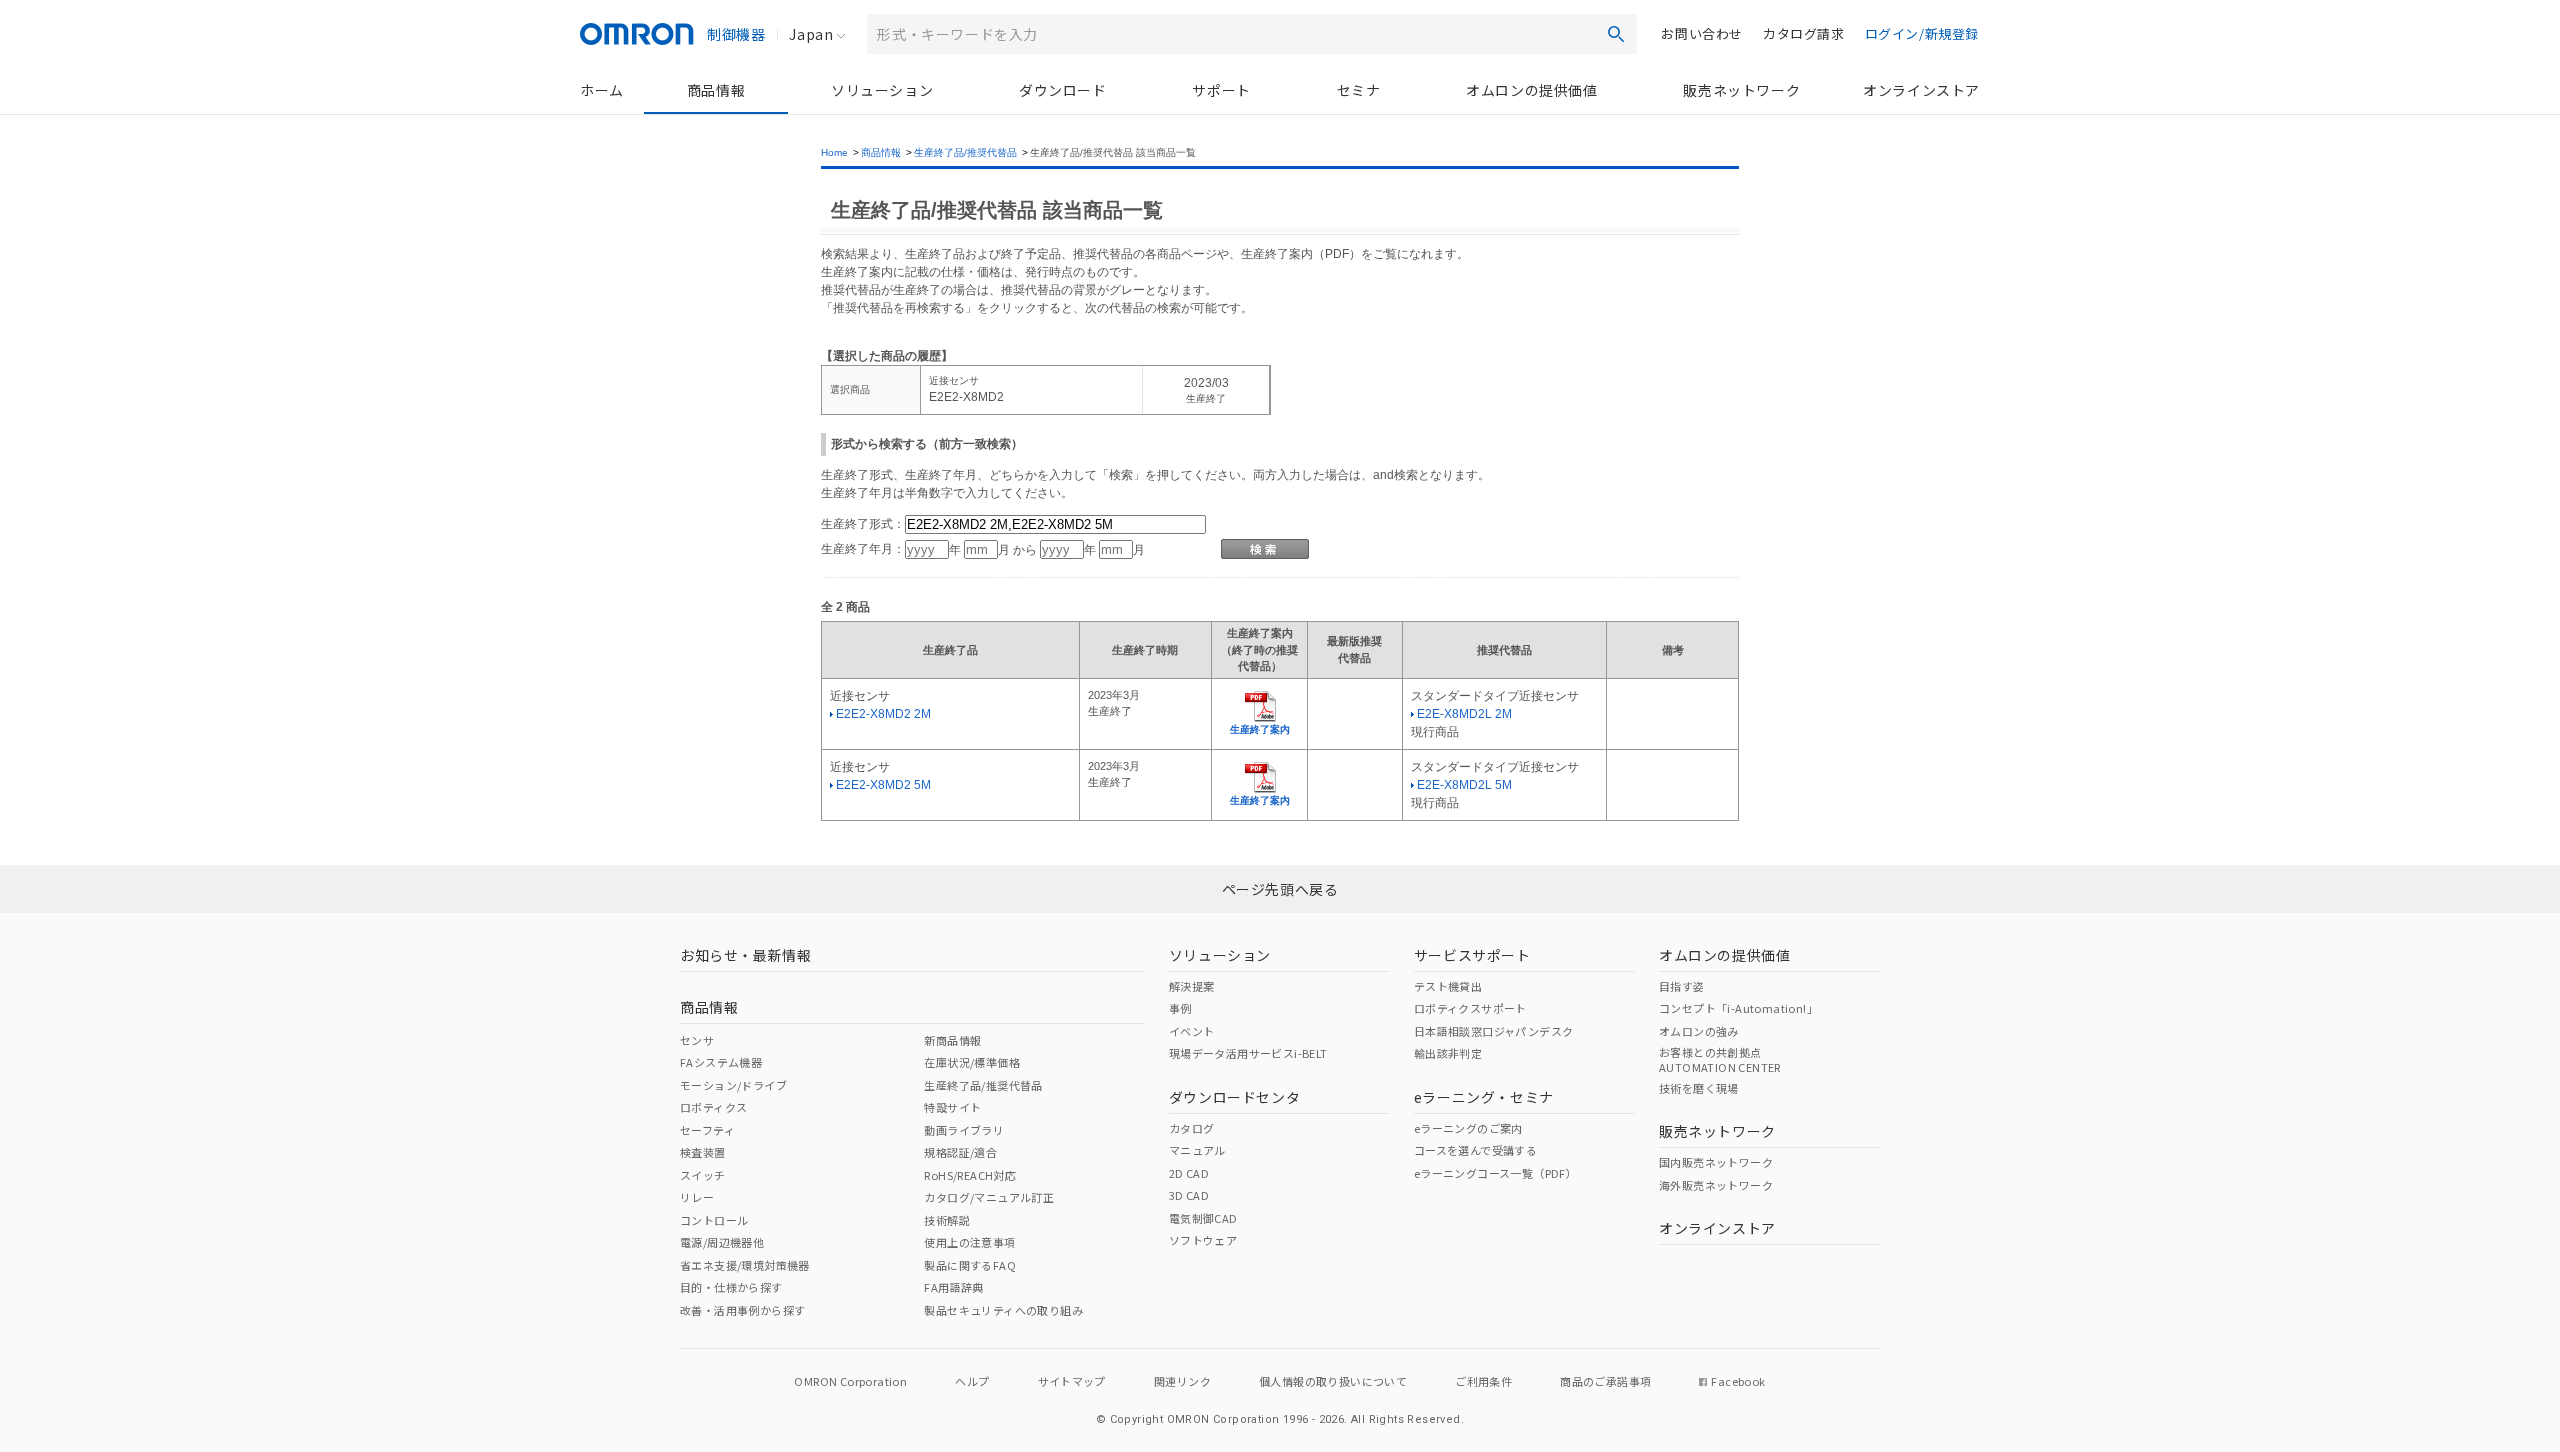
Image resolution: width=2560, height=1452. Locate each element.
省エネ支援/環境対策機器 (745, 1265)
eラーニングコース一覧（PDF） (1495, 1173)
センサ (697, 1040)
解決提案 (1192, 986)
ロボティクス (713, 1107)
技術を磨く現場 (1699, 1088)
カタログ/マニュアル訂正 (989, 1197)
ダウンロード (1063, 90)
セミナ (1359, 90)
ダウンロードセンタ (1234, 1097)
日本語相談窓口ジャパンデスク (1494, 1031)
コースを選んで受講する (1475, 1150)
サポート (1221, 90)
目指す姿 (1682, 986)
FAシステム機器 (721, 1062)
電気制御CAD (1203, 1218)
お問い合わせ (1702, 33)
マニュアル (1197, 1150)
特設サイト (952, 1107)
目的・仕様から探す (731, 1287)
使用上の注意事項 (969, 1242)
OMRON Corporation (850, 1381)
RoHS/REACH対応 (970, 1175)
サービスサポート (1472, 955)
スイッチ (703, 1175)
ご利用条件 (1483, 1381)
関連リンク (1182, 1381)
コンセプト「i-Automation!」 (1738, 1008)
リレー (697, 1197)
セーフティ (707, 1130)
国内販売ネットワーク (1716, 1162)
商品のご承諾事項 (1605, 1381)
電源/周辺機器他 (722, 1242)
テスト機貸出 (1448, 986)
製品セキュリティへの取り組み (1003, 1310)
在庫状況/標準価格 (972, 1062)
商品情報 (716, 90)
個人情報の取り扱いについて (1333, 1381)
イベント (1192, 1031)
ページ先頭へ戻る (1280, 889)
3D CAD (1189, 1195)
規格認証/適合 (960, 1152)
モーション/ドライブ (733, 1085)
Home (834, 152)
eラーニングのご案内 (1468, 1128)
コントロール (714, 1220)
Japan (811, 34)
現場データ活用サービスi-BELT (1248, 1053)
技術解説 (947, 1220)
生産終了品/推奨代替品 (965, 152)
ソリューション (882, 90)
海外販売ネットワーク (1716, 1185)
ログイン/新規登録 (1922, 33)
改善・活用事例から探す (742, 1310)
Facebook (1738, 1381)
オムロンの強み (1699, 1031)
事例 (1180, 1008)
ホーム (602, 90)
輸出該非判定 (1448, 1053)
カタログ (1192, 1128)
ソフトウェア (1203, 1240)
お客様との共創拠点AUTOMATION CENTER (1720, 1059)
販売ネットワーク (1741, 90)
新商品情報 (952, 1040)
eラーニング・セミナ (1484, 1097)
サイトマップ (1072, 1381)
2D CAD (1189, 1173)
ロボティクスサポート (1470, 1008)
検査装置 (703, 1152)
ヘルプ (972, 1381)
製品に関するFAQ (970, 1265)
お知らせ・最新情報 (745, 955)
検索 (1616, 34)
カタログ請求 (1804, 33)
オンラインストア (1921, 90)
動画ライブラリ (964, 1130)
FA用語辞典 (953, 1287)
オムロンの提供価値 (1531, 90)
